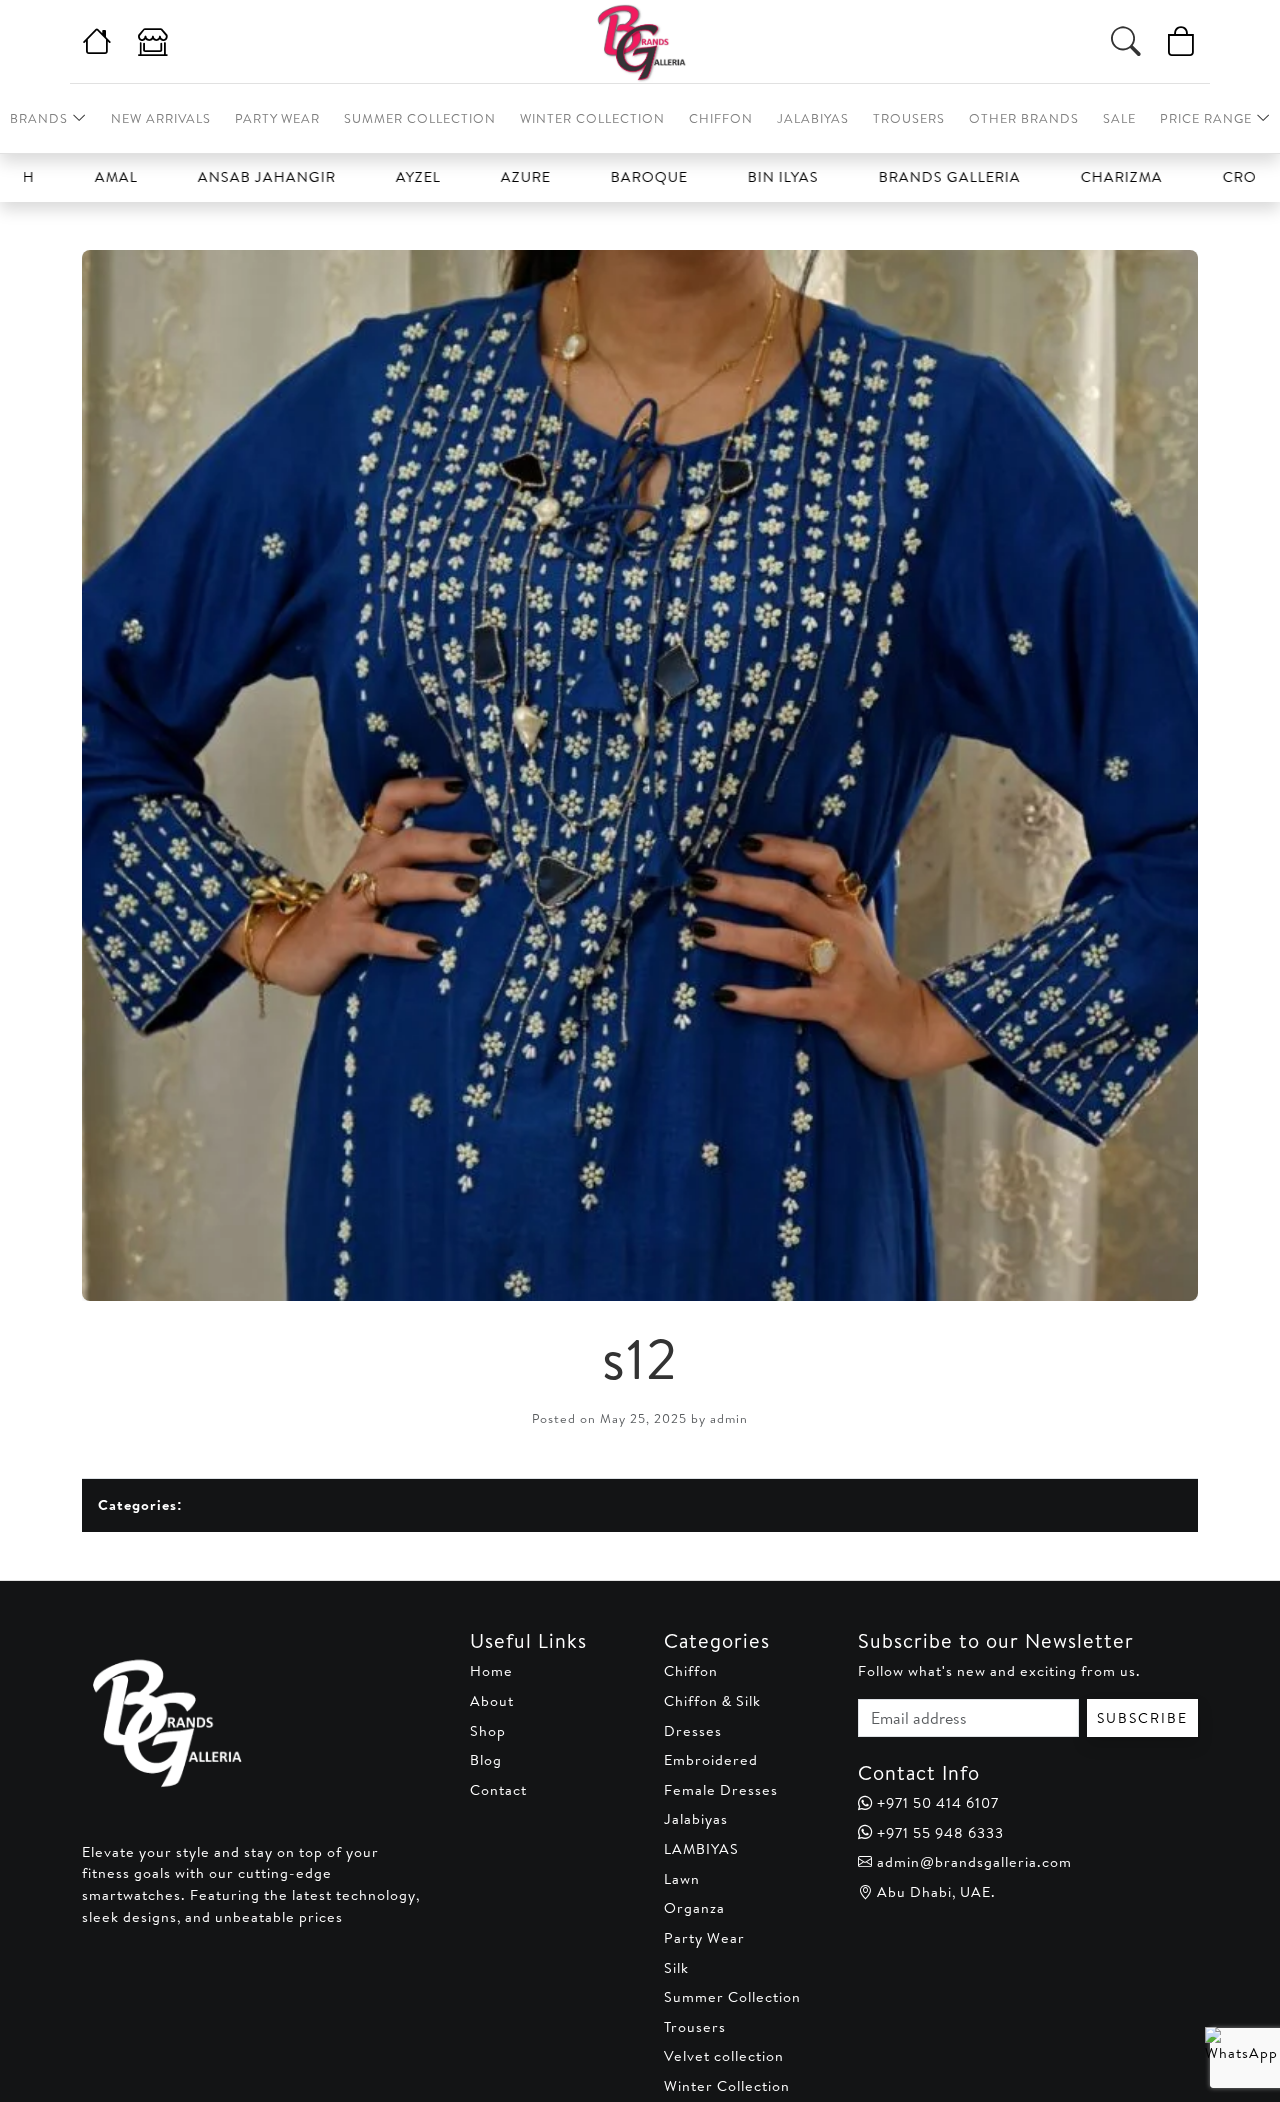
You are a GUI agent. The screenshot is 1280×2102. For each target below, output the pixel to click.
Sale (1119, 118)
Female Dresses (721, 1790)
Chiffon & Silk (712, 1701)
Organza (694, 1908)
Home (491, 1671)
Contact (498, 1790)
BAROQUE (589, 177)
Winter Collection (592, 118)
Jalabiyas (813, 118)
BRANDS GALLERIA (890, 177)
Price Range (1206, 118)
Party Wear (277, 118)
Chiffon (721, 118)
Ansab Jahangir (207, 177)
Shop (488, 1731)
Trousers (909, 118)
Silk (676, 1968)
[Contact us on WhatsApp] (1232, 2054)
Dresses (693, 1731)
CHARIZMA (1062, 177)
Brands (39, 118)
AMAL (56, 177)
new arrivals (161, 118)
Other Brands (1024, 118)
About (492, 1701)
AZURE (466, 177)
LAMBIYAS (701, 1849)
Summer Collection (420, 118)
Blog (486, 1760)
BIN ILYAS (723, 177)
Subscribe (1142, 1718)
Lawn (682, 1879)
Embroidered (711, 1760)
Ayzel (358, 177)
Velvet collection (724, 2056)
